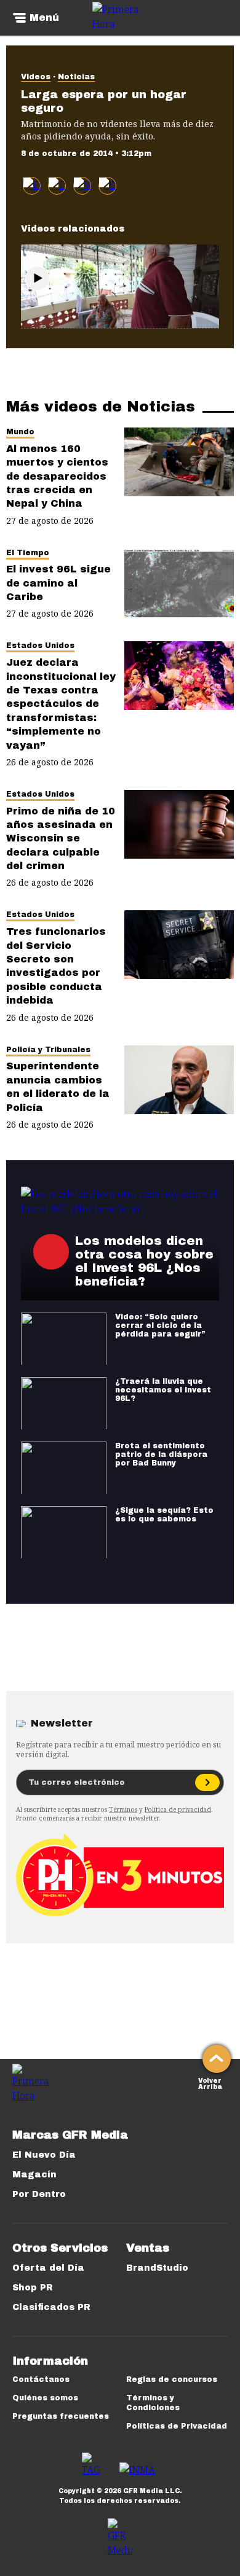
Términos (123, 1809)
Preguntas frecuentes (61, 2416)
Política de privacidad (178, 1809)
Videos (36, 77)
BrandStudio (157, 2268)
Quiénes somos (45, 2398)
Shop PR (33, 2288)
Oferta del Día (48, 2268)
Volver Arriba (210, 2082)
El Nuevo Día (44, 2155)
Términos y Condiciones (153, 2403)
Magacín (34, 2175)
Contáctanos (41, 2379)
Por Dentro (39, 2194)
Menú (44, 18)
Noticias (76, 77)
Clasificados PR (51, 2307)
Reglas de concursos (172, 2379)
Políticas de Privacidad (177, 2426)
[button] (57, 186)
